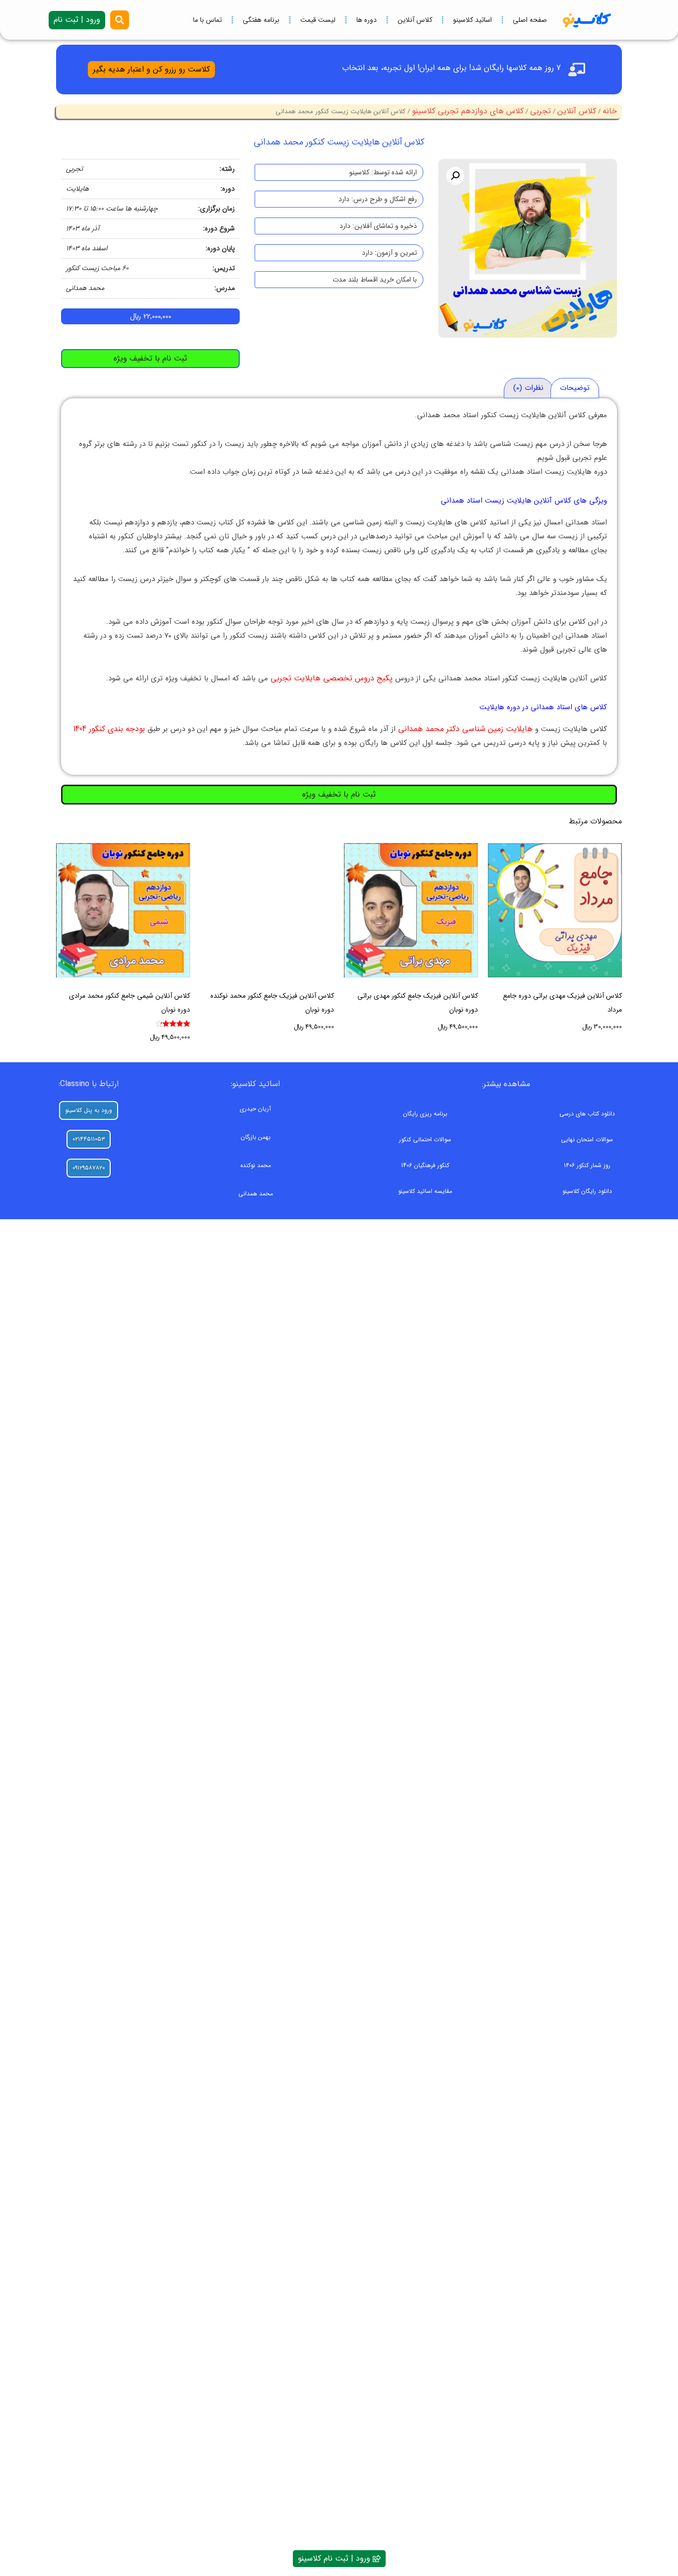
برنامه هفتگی (261, 20)
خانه (610, 111)
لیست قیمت (318, 20)
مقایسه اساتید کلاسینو (425, 1191)
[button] (455, 176)
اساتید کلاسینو (473, 20)
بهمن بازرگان (256, 1137)
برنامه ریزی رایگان (425, 1114)
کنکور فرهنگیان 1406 (425, 1165)
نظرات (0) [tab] (528, 388)
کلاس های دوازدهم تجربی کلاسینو (468, 111)
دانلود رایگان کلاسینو (587, 1191)
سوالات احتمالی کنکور (425, 1140)
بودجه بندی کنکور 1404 (109, 729)
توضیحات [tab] (575, 388)
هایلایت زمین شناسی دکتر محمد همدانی (465, 729)
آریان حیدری (255, 1109)
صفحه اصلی (530, 20)
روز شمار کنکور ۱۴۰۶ (587, 1165)
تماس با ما (207, 20)
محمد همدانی (256, 1194)
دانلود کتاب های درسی (587, 1114)
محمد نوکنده (256, 1165)
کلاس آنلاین (415, 20)
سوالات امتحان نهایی (587, 1140)
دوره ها (367, 20)
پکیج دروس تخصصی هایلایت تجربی (332, 678)
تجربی (541, 111)
